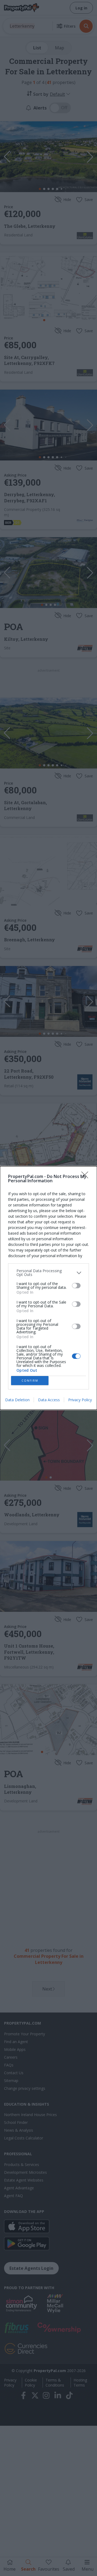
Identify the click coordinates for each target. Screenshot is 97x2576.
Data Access (49, 1400)
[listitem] (48, 1273)
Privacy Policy (80, 1400)
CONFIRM (30, 1381)
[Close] (86, 1177)
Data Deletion (17, 1400)
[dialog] (48, 1288)
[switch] (76, 1286)
